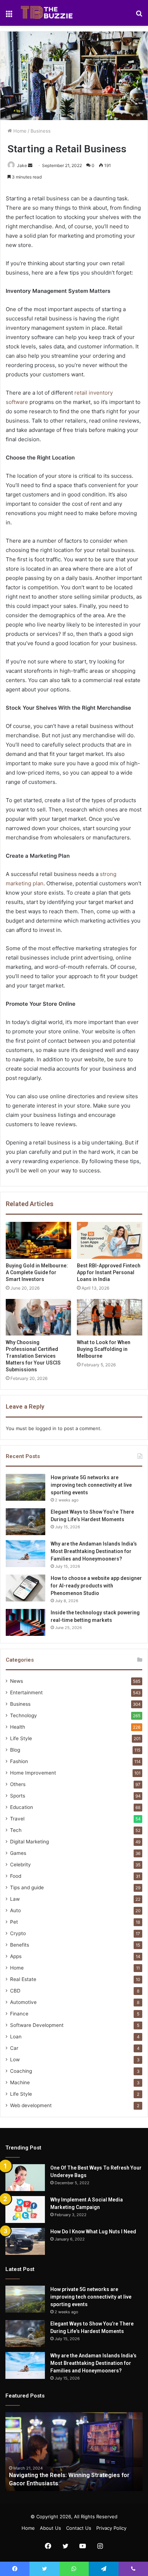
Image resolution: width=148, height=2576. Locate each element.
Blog (15, 1750)
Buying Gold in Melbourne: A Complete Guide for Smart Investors (37, 1272)
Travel (17, 1819)
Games (18, 1853)
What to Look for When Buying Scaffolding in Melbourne (104, 1349)
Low (15, 2060)
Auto (15, 1910)
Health (18, 1727)
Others (18, 1784)
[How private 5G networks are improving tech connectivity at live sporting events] (26, 1487)
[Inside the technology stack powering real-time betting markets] (26, 1622)
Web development (31, 2105)
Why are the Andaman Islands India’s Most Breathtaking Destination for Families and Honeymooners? (94, 1551)
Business (41, 131)
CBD (15, 1991)
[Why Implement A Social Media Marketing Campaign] (25, 2210)
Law (15, 1899)
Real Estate (23, 1979)
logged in (46, 1428)
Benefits (20, 1945)
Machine (20, 2082)
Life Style (21, 1738)
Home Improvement (33, 1773)
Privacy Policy (111, 2528)
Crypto (18, 1933)
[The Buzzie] (47, 13)
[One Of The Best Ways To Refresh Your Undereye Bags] (25, 2178)
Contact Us (79, 2528)
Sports (18, 1796)
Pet (14, 1922)
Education (22, 1807)
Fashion (19, 1761)
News (17, 1681)
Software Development (37, 2025)
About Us (50, 2528)
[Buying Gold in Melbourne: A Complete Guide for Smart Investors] (38, 1240)
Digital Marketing (29, 1842)
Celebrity (20, 1865)
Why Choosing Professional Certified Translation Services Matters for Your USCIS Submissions (33, 1356)
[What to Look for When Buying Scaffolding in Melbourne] (110, 1317)
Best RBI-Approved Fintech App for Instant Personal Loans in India (109, 1272)
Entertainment (26, 1692)
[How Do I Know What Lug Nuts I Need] (25, 2241)
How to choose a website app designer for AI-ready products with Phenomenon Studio (96, 1586)
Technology (24, 1715)
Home (19, 131)
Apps (16, 1956)
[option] (74, 2452)
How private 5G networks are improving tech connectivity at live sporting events (91, 1485)
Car (14, 2048)
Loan (16, 2037)
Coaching (21, 2071)
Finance (19, 2014)
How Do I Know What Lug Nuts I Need (93, 2232)
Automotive (23, 2002)
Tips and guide (27, 1887)
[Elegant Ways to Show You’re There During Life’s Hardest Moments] (26, 1522)
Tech (16, 1830)
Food (16, 1876)
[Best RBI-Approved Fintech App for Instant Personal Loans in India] (110, 1240)
